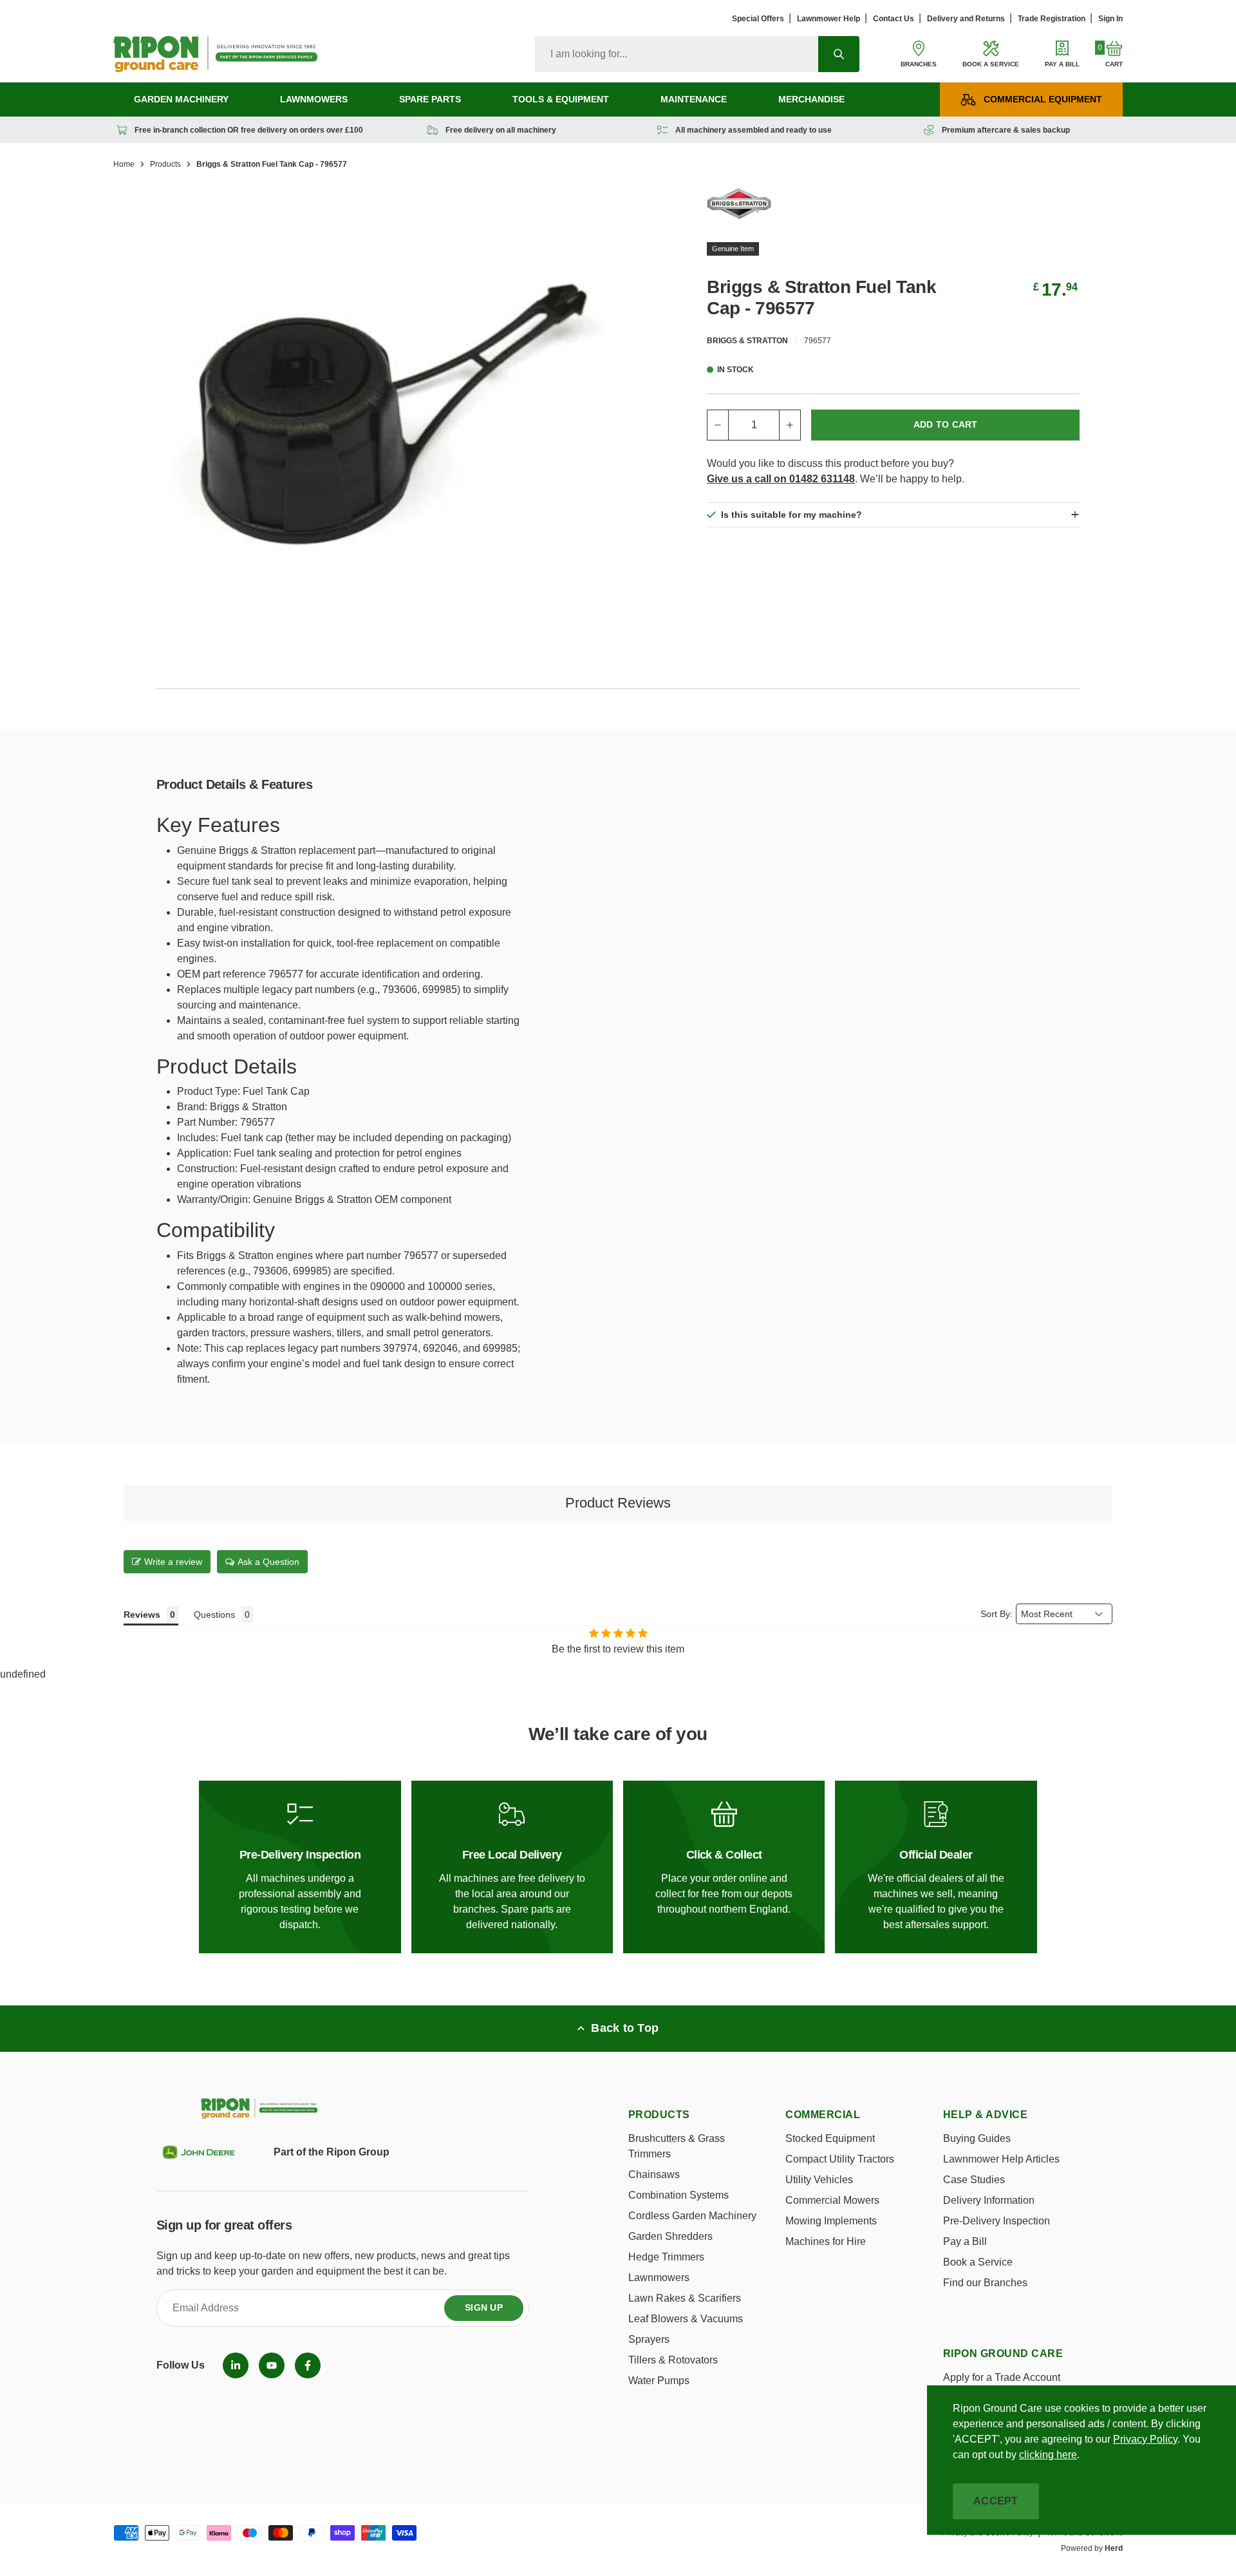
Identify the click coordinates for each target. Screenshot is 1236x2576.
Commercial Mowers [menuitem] (832, 2200)
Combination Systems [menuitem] (679, 2195)
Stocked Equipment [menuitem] (830, 2138)
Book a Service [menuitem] (978, 2262)
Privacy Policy (1145, 2439)
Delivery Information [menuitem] (989, 2200)
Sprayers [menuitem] (649, 2339)
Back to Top (625, 2028)
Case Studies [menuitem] (974, 2180)
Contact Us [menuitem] (894, 19)
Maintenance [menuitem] (694, 99)
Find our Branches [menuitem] (985, 2283)
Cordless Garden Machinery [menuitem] (692, 2216)
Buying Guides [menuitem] (977, 2138)
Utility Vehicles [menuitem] (819, 2180)
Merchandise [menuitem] (811, 99)
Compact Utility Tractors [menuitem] (840, 2159)
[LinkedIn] (236, 2365)
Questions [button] (214, 1615)
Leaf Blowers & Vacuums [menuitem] (686, 2319)
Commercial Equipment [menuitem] (1043, 99)
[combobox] (677, 54)
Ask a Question (268, 1562)
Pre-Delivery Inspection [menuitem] (997, 2221)
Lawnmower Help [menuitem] (829, 19)
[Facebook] (308, 2365)
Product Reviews (618, 1503)
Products (165, 164)
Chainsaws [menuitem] (654, 2174)
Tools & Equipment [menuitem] (561, 99)
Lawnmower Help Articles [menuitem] (1001, 2159)
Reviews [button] (142, 1615)
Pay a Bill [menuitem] (965, 2241)
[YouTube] (272, 2365)
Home (124, 164)
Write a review (173, 1562)
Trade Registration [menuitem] (1052, 19)
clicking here (1048, 2455)
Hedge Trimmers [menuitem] (666, 2257)
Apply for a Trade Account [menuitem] (1002, 2377)
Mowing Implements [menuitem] (831, 2221)
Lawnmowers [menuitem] (314, 99)
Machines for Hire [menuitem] (826, 2241)
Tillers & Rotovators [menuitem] (673, 2360)
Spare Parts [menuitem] (430, 99)
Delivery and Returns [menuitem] (966, 19)
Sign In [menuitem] (1110, 19)
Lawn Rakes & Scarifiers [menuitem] (685, 2298)
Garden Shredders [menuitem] (670, 2236)
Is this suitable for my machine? (791, 515)
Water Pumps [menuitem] (659, 2381)
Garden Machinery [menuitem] (181, 99)
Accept (996, 2501)
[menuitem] (236, 2365)
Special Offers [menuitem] (758, 19)
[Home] (215, 54)
